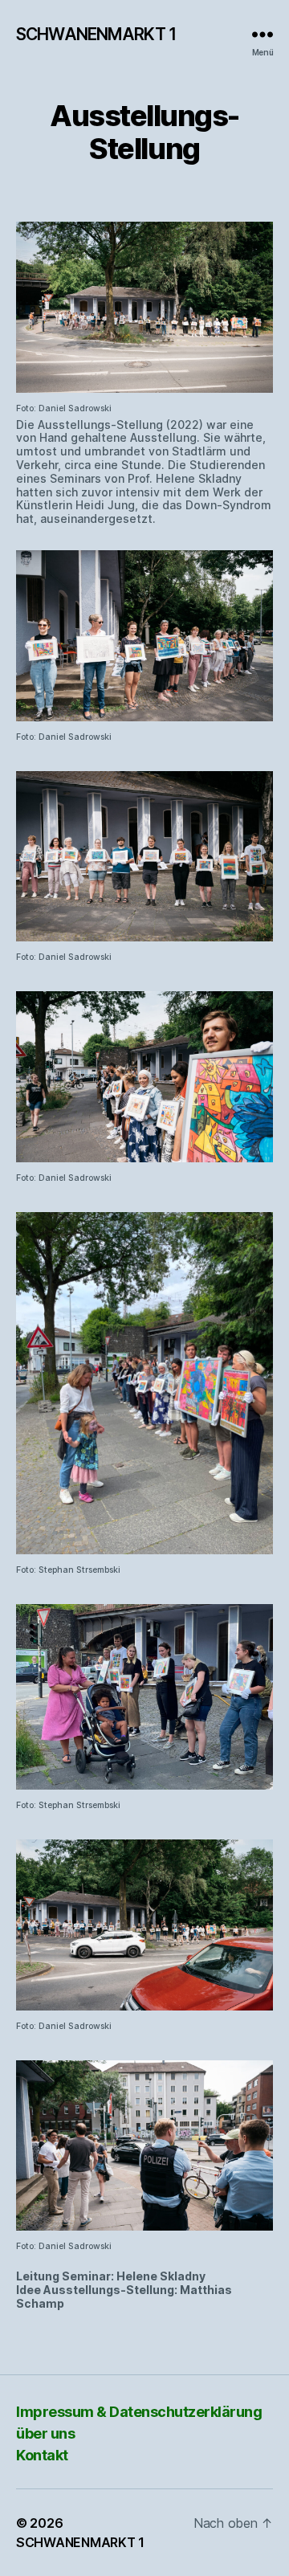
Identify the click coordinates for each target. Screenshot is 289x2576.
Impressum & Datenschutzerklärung (139, 2412)
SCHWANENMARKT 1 (96, 34)
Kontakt (42, 2455)
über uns (45, 2433)
